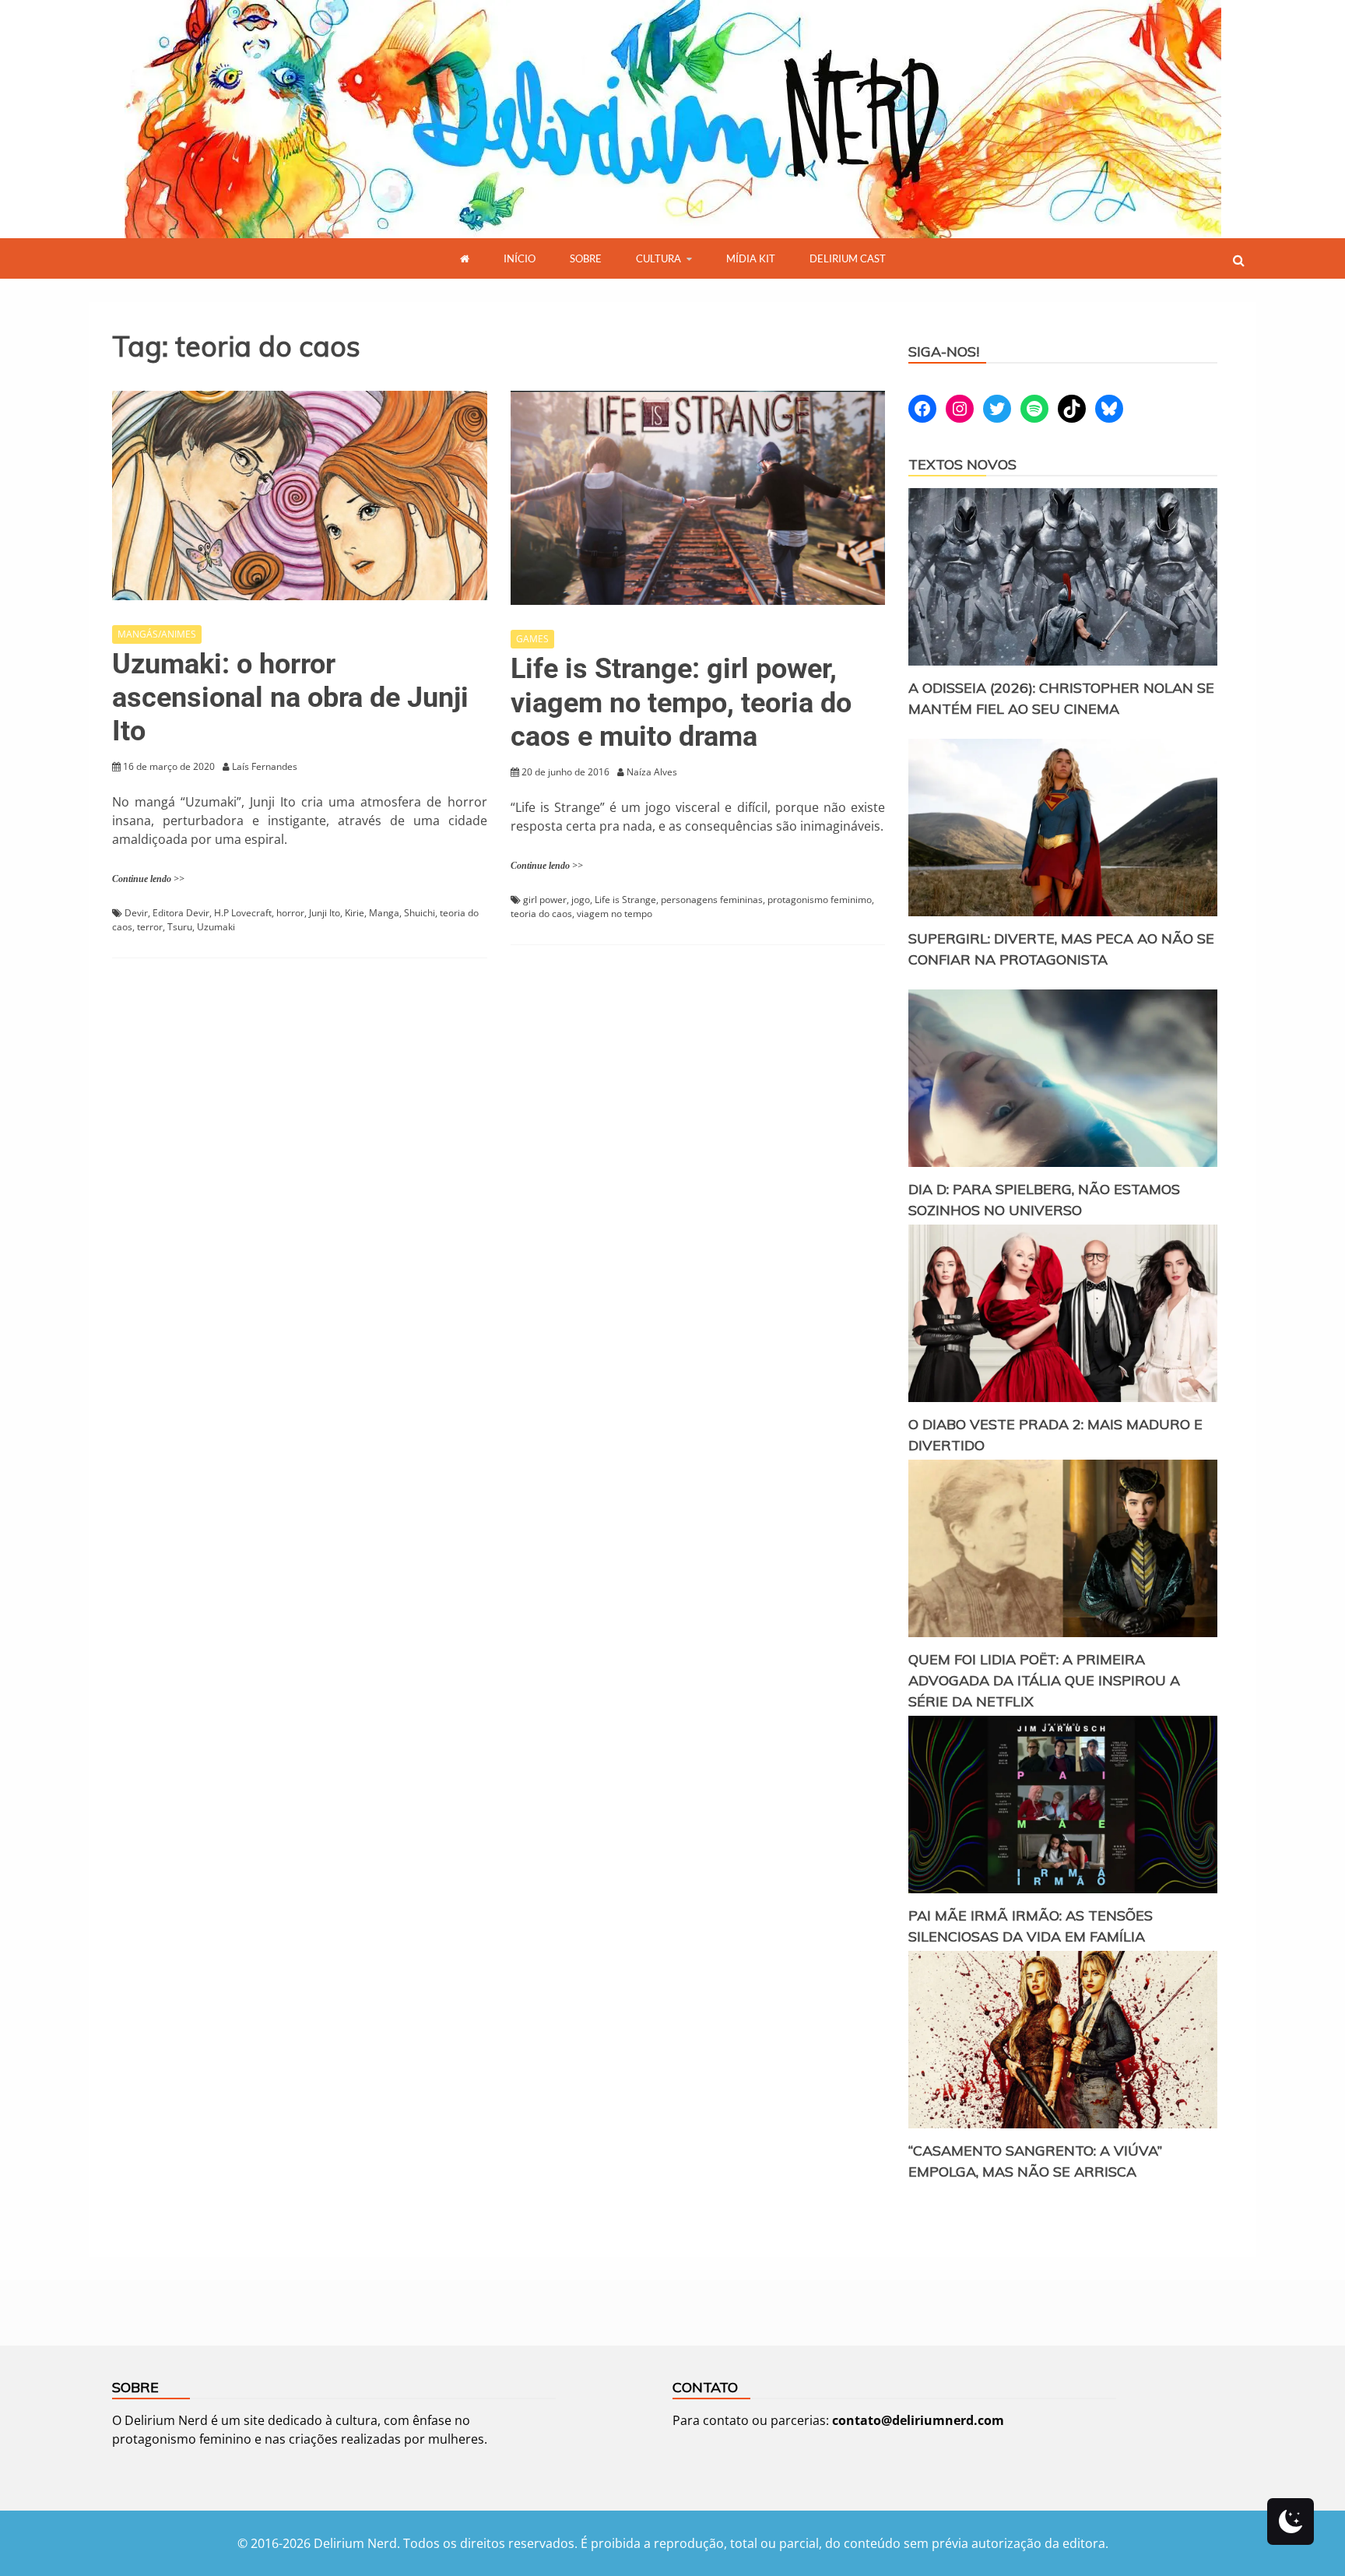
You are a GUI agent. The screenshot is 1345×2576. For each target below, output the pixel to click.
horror (290, 913)
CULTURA (658, 258)
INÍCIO (520, 258)
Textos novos (962, 464)
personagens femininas (712, 900)
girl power (545, 900)
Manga (384, 913)
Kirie (355, 913)
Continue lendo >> (148, 879)
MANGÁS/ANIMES (157, 634)
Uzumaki (216, 927)
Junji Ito (325, 913)
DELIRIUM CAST (848, 258)
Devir (136, 913)
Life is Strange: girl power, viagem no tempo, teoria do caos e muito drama (681, 702)
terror (150, 927)
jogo (581, 900)
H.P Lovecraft (243, 913)
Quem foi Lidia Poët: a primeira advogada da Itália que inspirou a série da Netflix (1044, 1680)
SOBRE (586, 258)
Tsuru (180, 927)
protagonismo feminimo (820, 900)
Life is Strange (625, 900)
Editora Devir (181, 913)
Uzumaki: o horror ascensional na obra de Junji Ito (290, 698)
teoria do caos (541, 914)
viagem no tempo (615, 914)
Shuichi (420, 913)
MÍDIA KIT (751, 258)
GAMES (532, 639)
